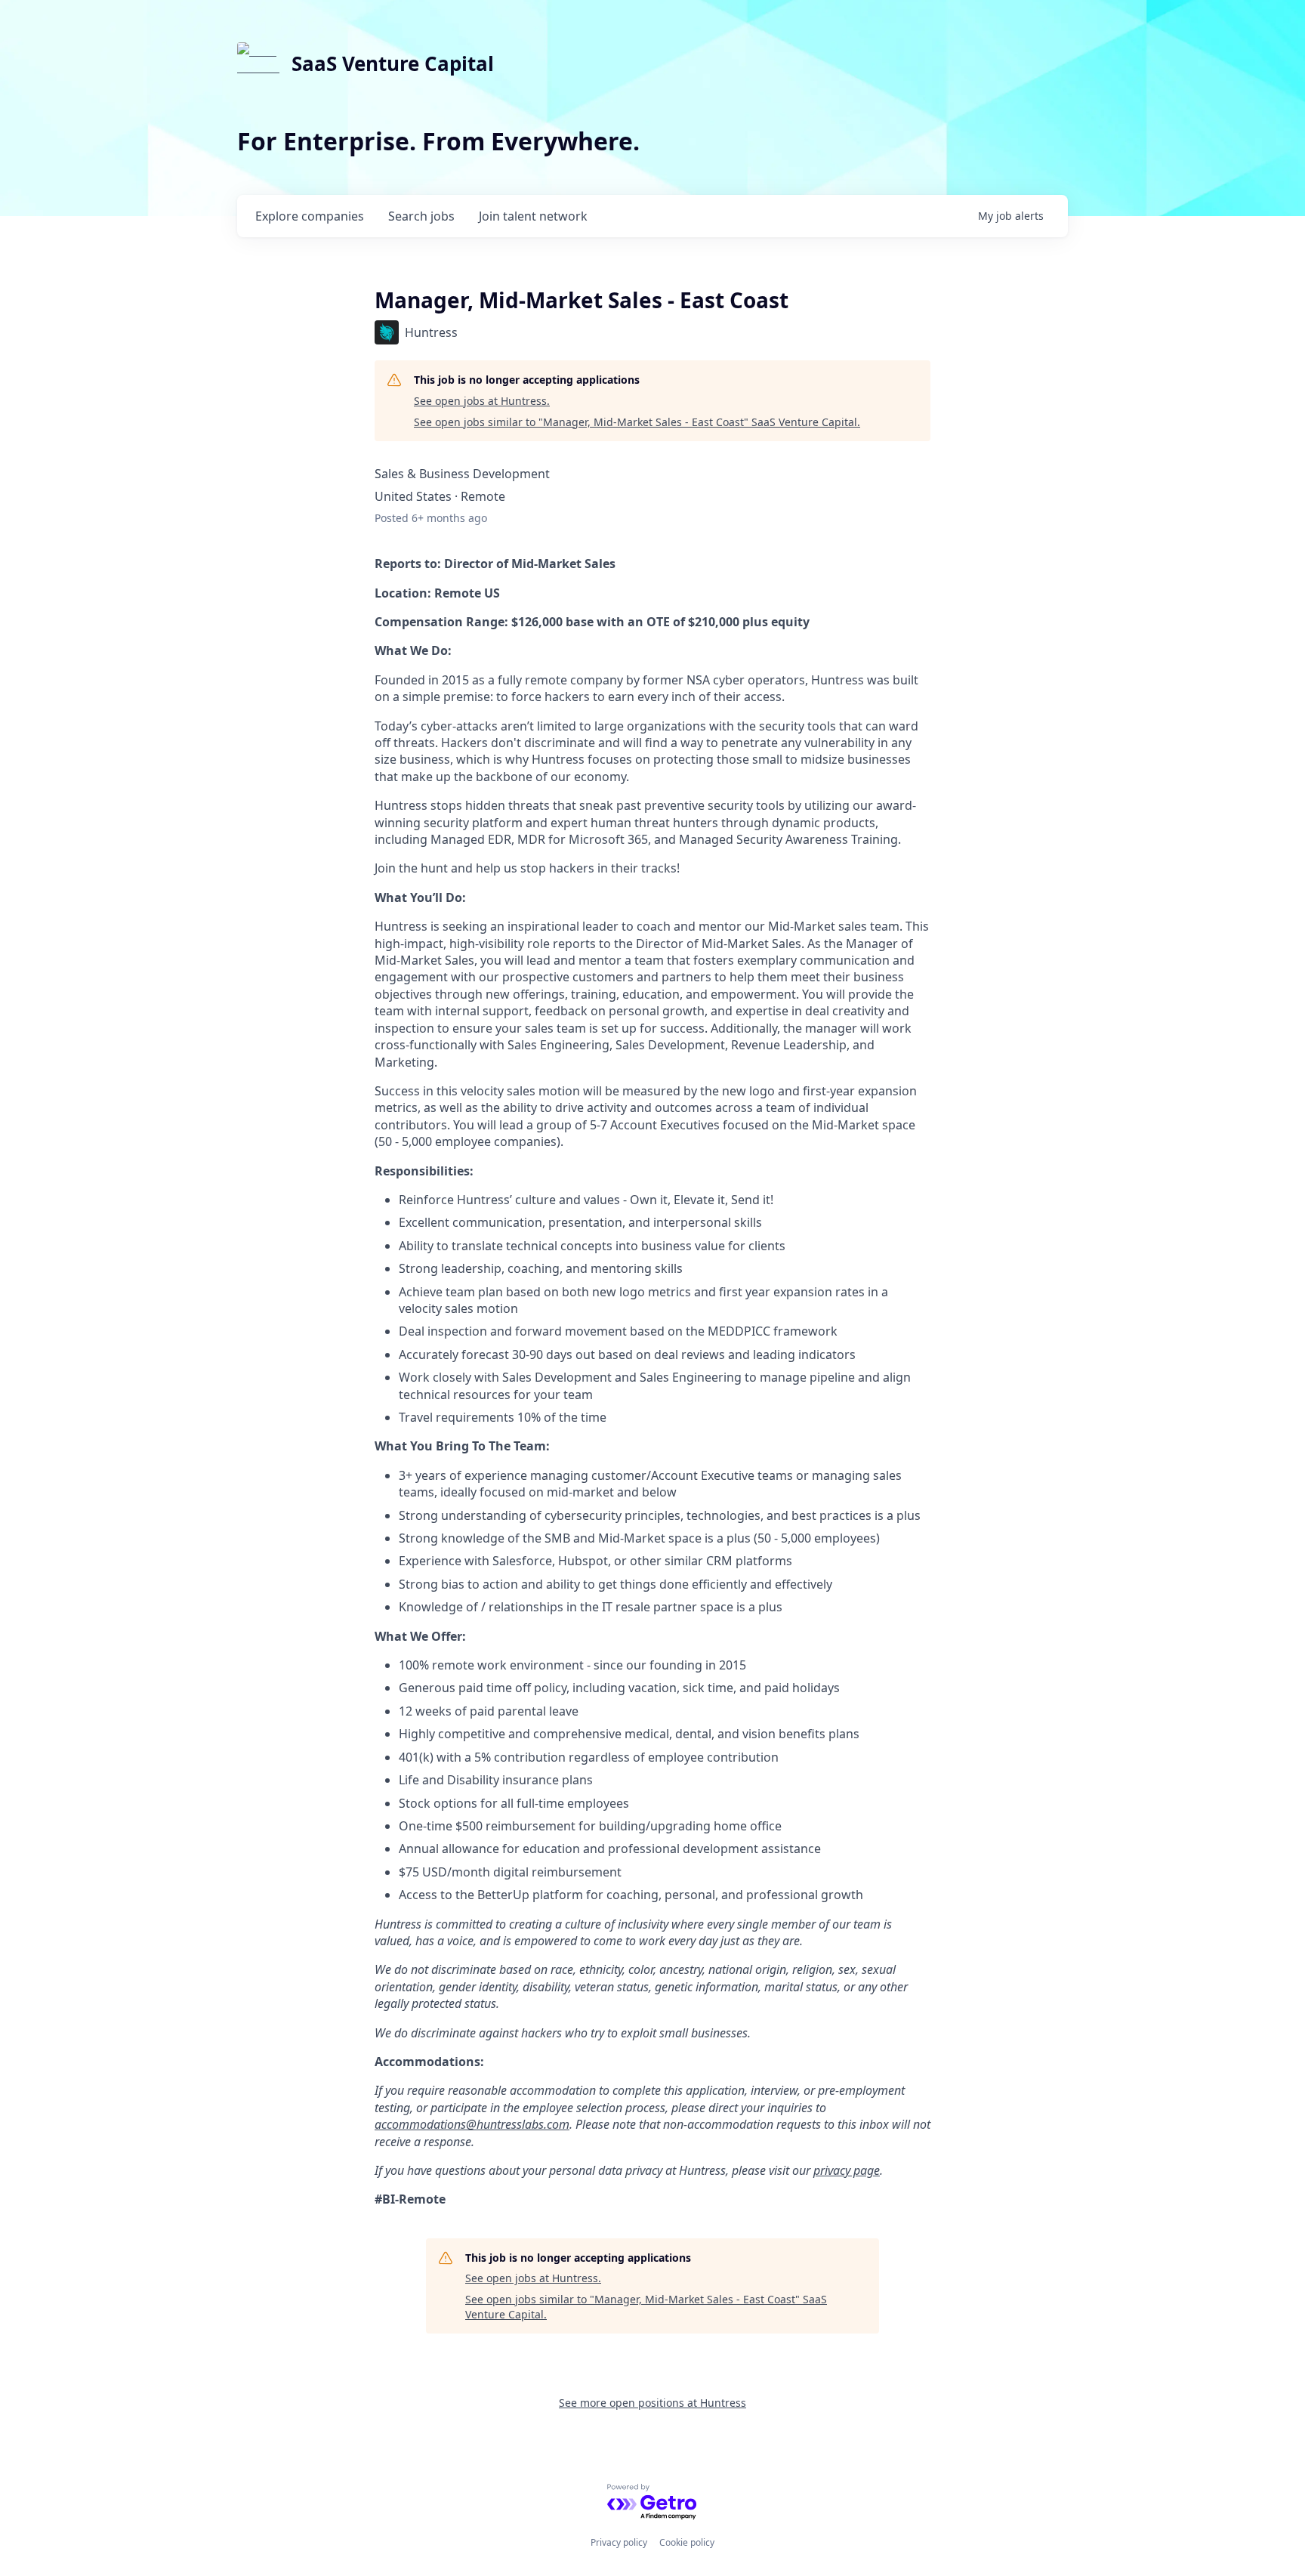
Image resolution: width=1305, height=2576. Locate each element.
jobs (421, 216)
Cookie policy (687, 2542)
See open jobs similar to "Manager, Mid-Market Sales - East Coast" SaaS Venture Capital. (637, 422)
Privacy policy (619, 2542)
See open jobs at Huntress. (482, 401)
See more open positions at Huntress (652, 2403)
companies (310, 216)
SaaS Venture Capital (393, 63)
